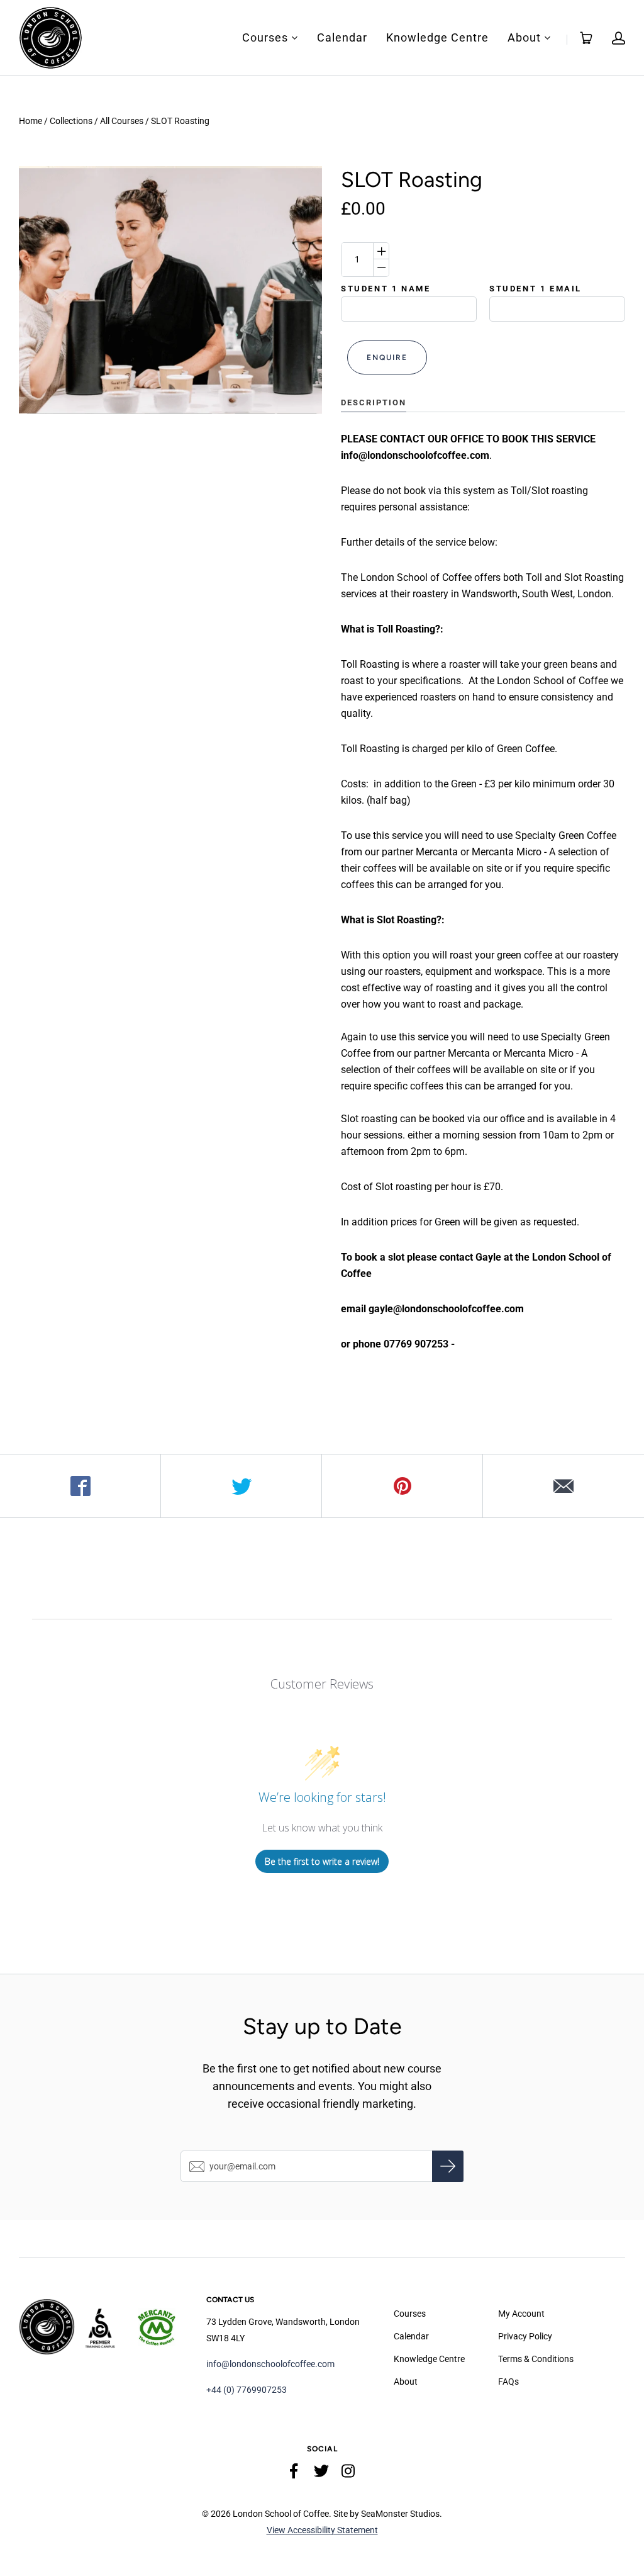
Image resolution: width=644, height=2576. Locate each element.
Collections (71, 121)
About (524, 38)
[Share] (80, 1486)
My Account (521, 2314)
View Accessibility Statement (322, 2530)
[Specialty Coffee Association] (103, 2327)
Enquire (387, 357)
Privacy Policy (525, 2336)
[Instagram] (348, 2473)
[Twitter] (321, 2473)
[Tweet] (241, 1486)
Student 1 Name (386, 289)
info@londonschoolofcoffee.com (270, 2364)
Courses (265, 38)
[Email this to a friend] (563, 1486)
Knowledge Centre (437, 38)
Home (31, 121)
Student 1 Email (536, 289)
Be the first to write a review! (322, 1861)
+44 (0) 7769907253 (247, 2390)
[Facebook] (294, 2473)
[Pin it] (402, 1486)
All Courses (122, 121)
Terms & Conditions (536, 2359)
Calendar (342, 38)
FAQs (508, 2382)
